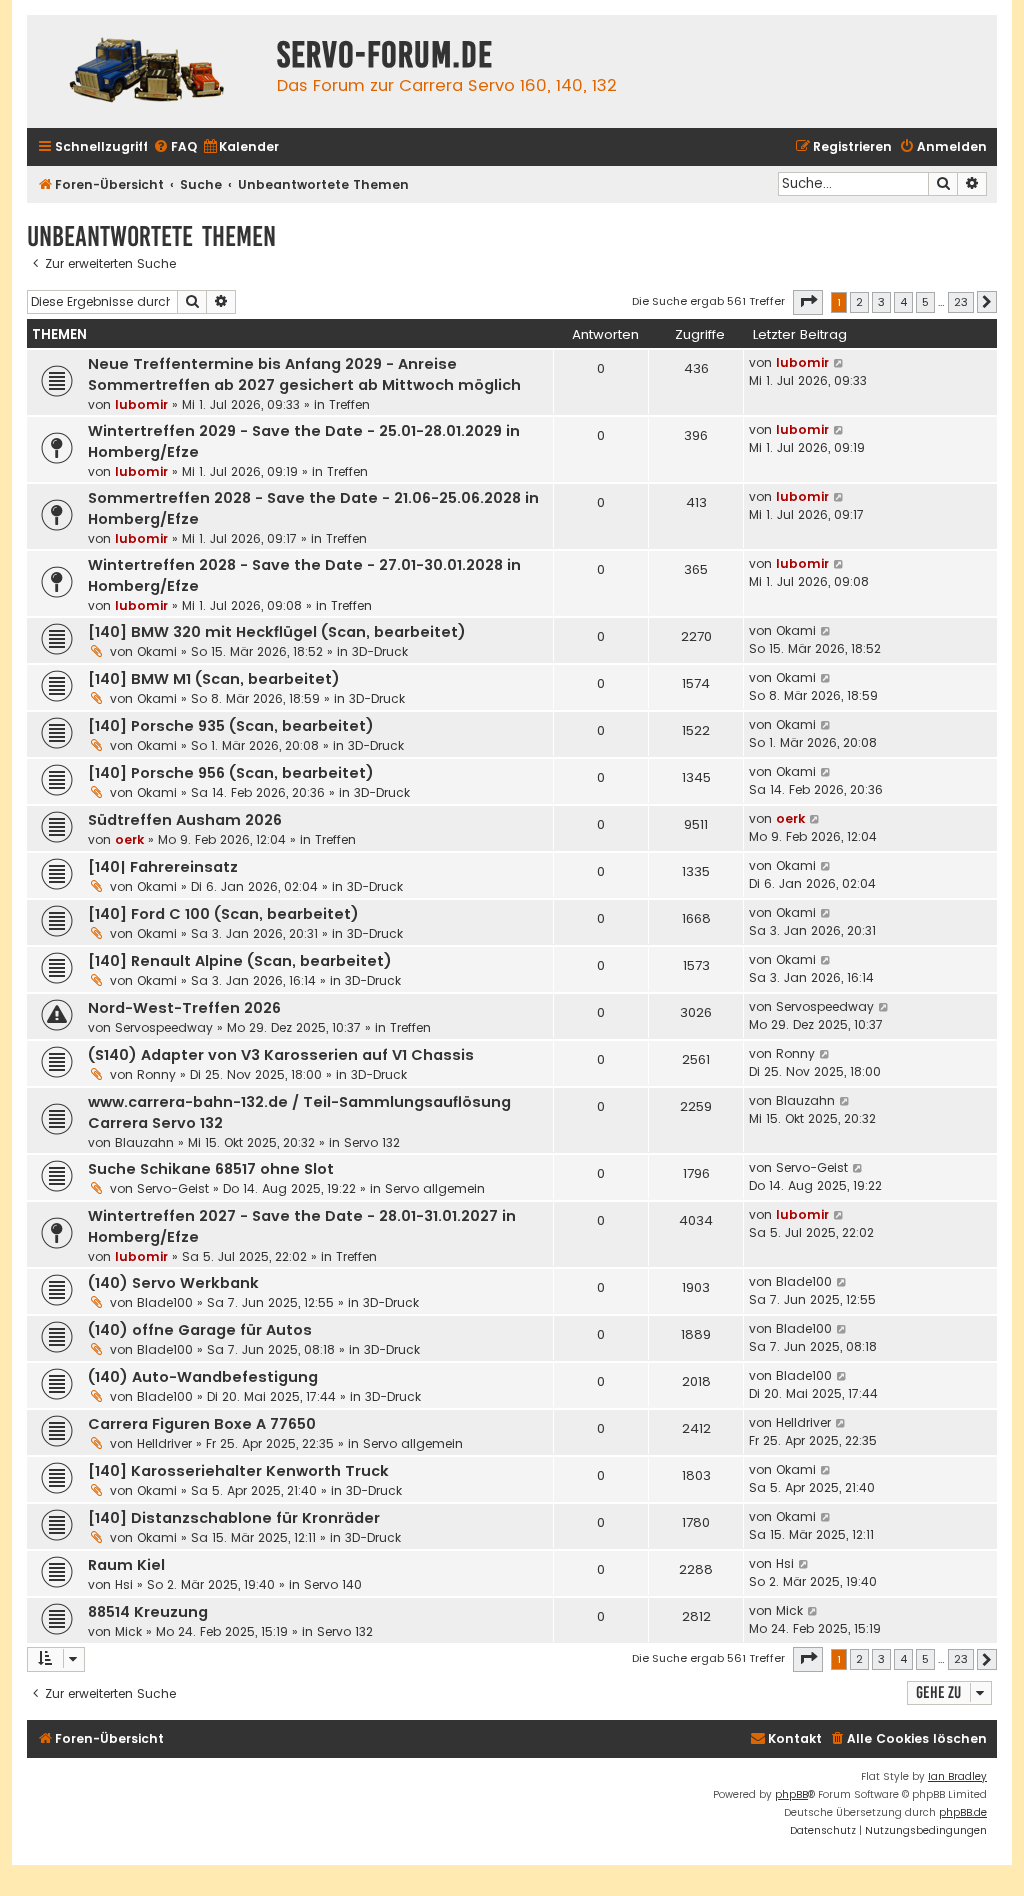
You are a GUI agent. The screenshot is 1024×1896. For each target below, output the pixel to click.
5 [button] (925, 302)
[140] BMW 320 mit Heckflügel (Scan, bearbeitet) (277, 632)
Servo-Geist (173, 1188)
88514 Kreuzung (148, 1612)
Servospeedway (164, 1027)
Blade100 (165, 1302)
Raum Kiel (126, 1565)
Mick (128, 1631)
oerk (129, 839)
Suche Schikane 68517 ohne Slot (211, 1169)
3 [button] (881, 302)
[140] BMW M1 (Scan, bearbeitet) (214, 679)
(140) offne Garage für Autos (200, 1330)
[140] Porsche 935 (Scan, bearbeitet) (231, 726)
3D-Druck (380, 651)
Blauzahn (144, 1142)
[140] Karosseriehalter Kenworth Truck (238, 1471)
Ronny (156, 1074)
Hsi (124, 1584)
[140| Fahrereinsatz (163, 867)
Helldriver (164, 1443)
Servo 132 (372, 1142)
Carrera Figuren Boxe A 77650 (202, 1424)
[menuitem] (175, 147)
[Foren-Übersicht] (147, 71)
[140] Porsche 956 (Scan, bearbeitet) (231, 773)
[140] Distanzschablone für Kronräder (234, 1518)
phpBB (791, 1794)
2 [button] (859, 302)
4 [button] (903, 302)
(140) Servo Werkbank (173, 1283)
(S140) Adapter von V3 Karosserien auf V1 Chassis (281, 1055)
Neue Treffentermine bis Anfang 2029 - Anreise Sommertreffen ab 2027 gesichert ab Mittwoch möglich (304, 374)
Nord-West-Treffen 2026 (184, 1008)
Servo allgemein (435, 1188)
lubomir (141, 404)
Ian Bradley (957, 1776)
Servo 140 (333, 1584)
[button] (808, 302)
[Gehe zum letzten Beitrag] (839, 363)
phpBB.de (963, 1812)
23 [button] (961, 302)
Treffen (349, 404)
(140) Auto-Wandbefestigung (203, 1377)
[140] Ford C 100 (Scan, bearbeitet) (223, 914)
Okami (157, 651)
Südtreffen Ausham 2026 (185, 820)
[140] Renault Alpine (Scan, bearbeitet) (240, 961)
